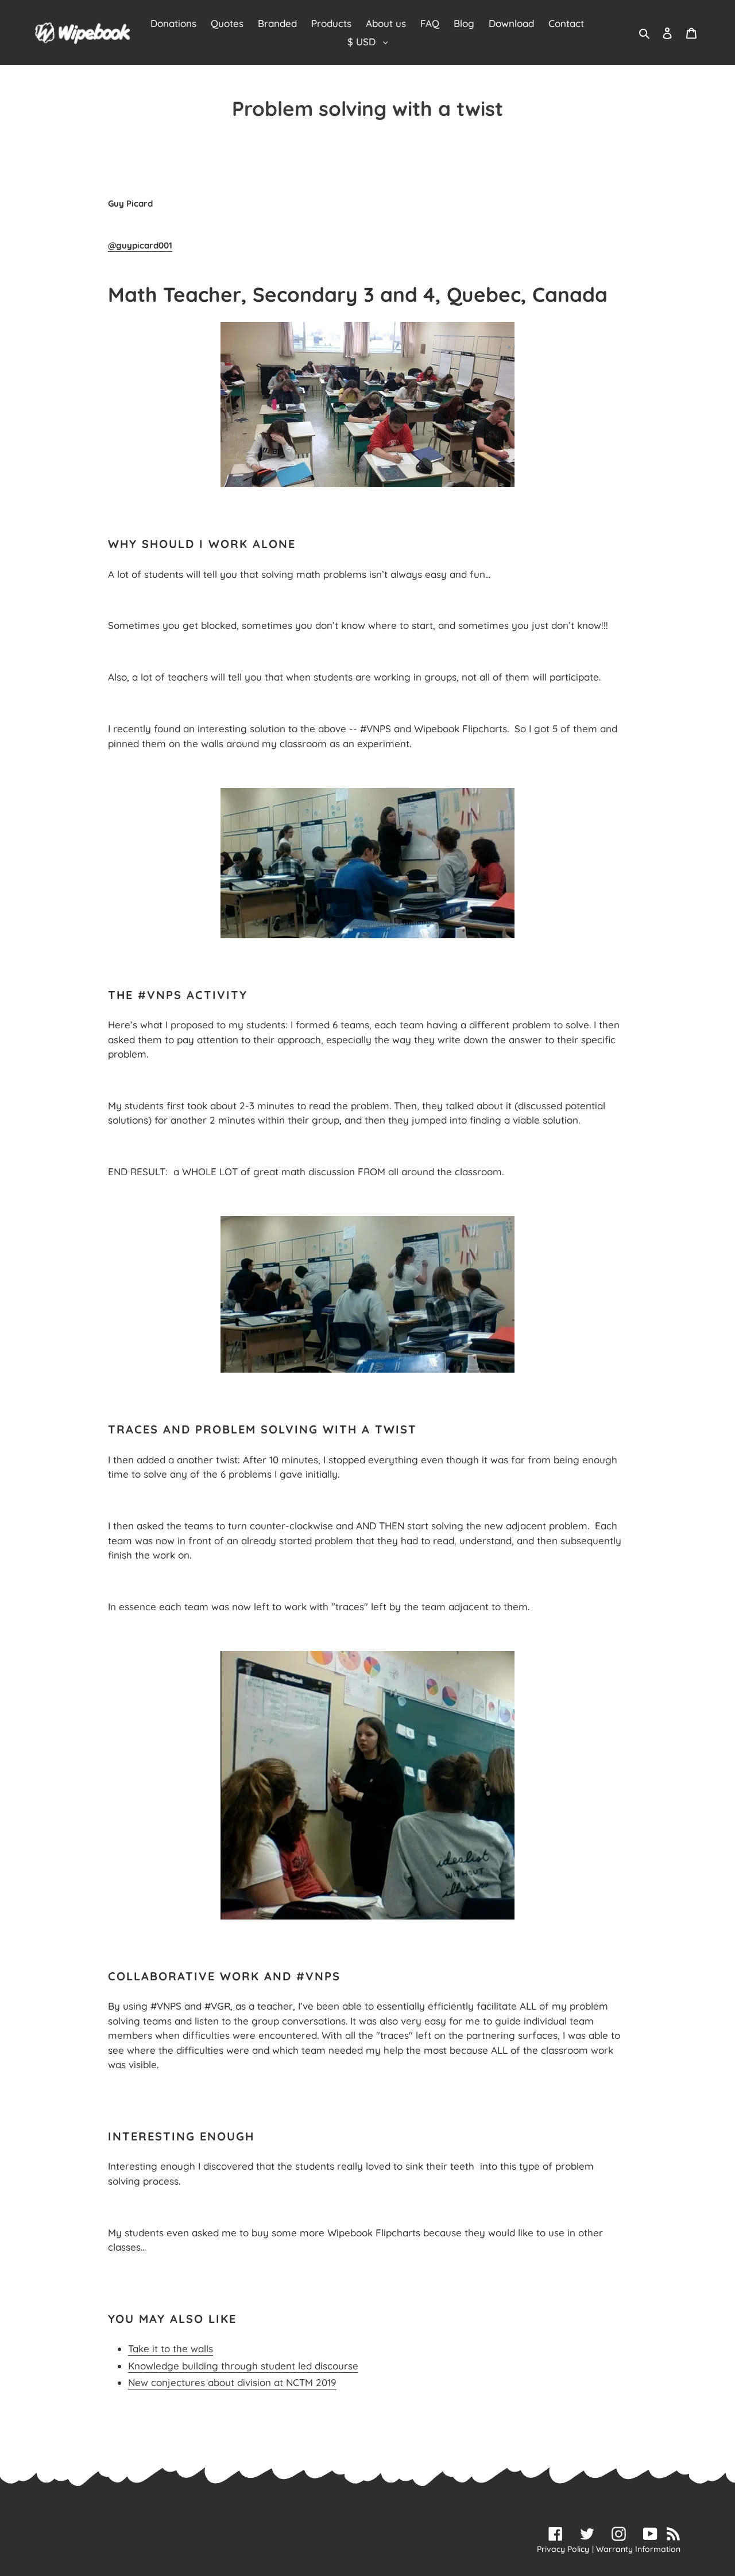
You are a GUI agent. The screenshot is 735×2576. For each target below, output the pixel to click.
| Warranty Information (636, 2549)
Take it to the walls (171, 2348)
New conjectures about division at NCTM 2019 (232, 2382)
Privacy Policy (563, 2549)
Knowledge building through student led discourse (243, 2366)
